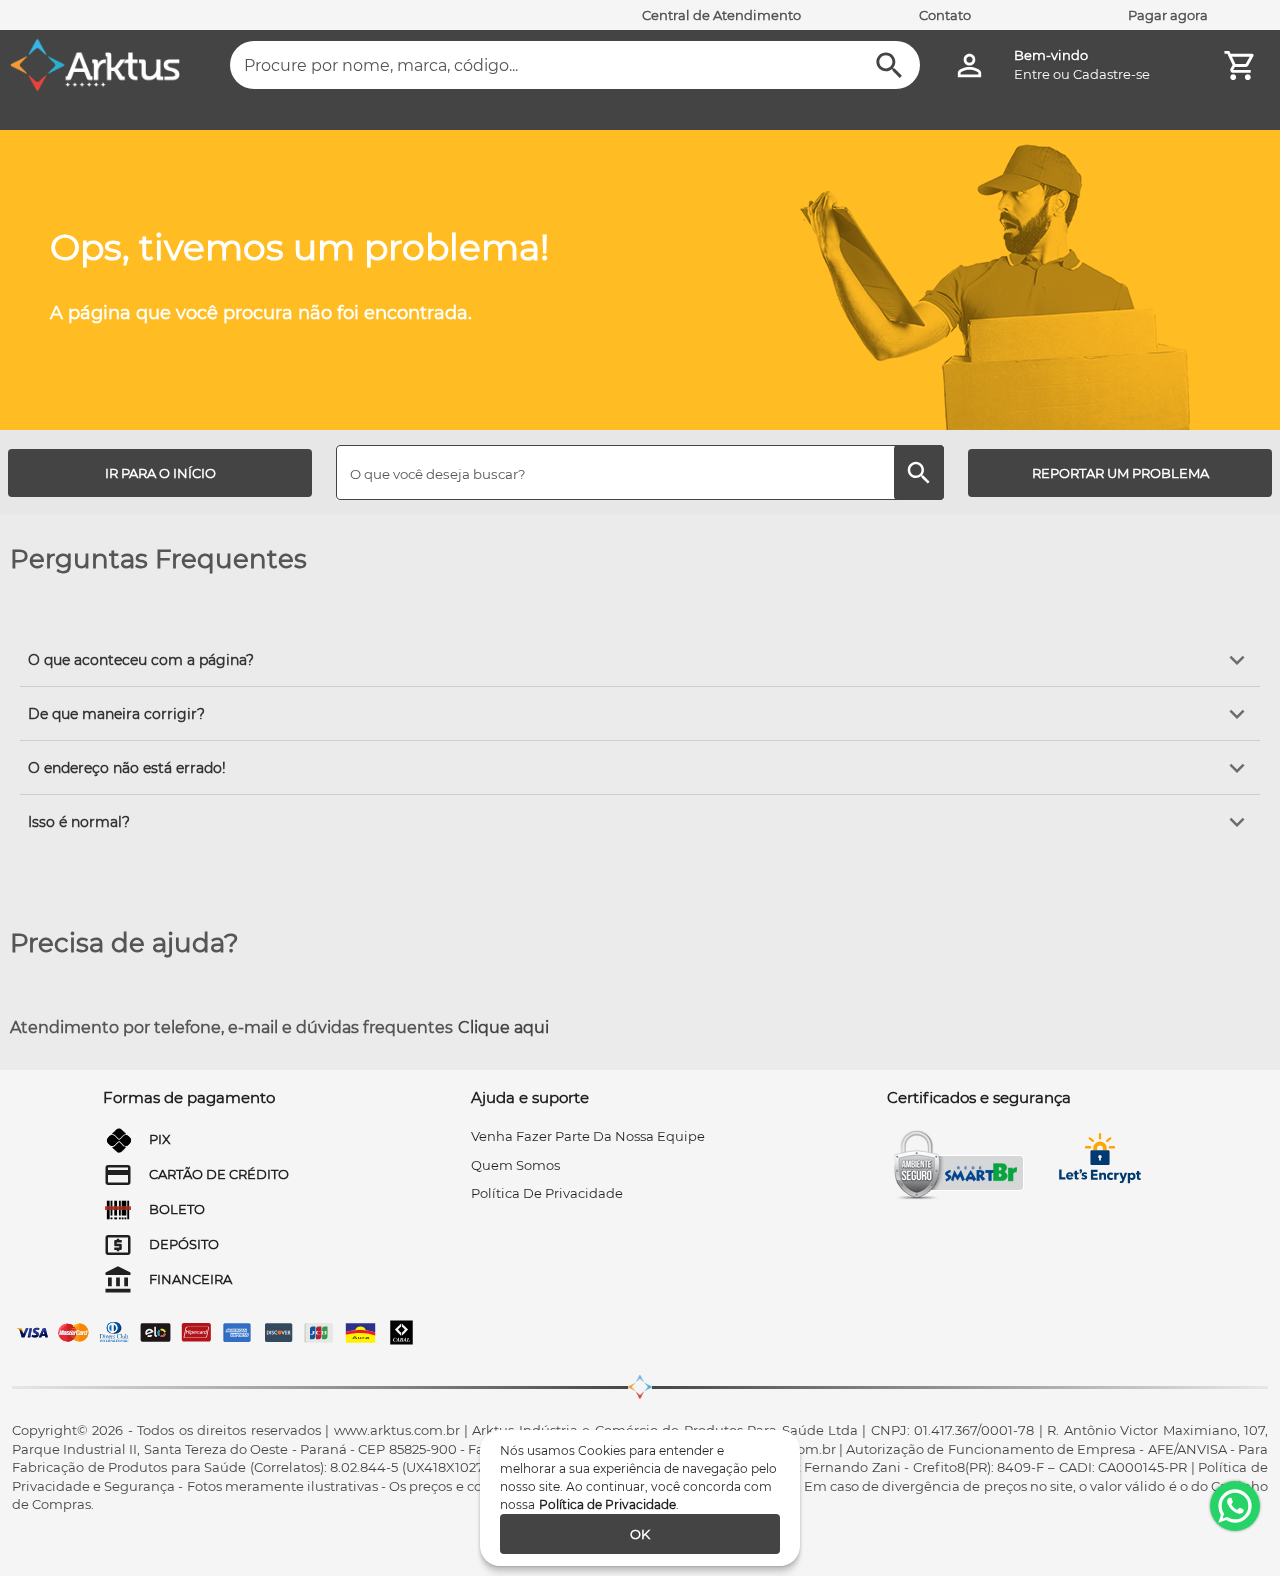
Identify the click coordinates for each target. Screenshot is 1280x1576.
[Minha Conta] (969, 65)
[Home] (95, 65)
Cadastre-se (1111, 74)
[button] (640, 660)
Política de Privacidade (607, 1504)
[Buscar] (889, 65)
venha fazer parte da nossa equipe (588, 1136)
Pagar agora (1168, 15)
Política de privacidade (547, 1193)
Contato (945, 15)
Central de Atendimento (721, 15)
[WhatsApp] (1235, 1506)
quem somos (515, 1165)
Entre (1032, 74)
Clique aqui (503, 1027)
